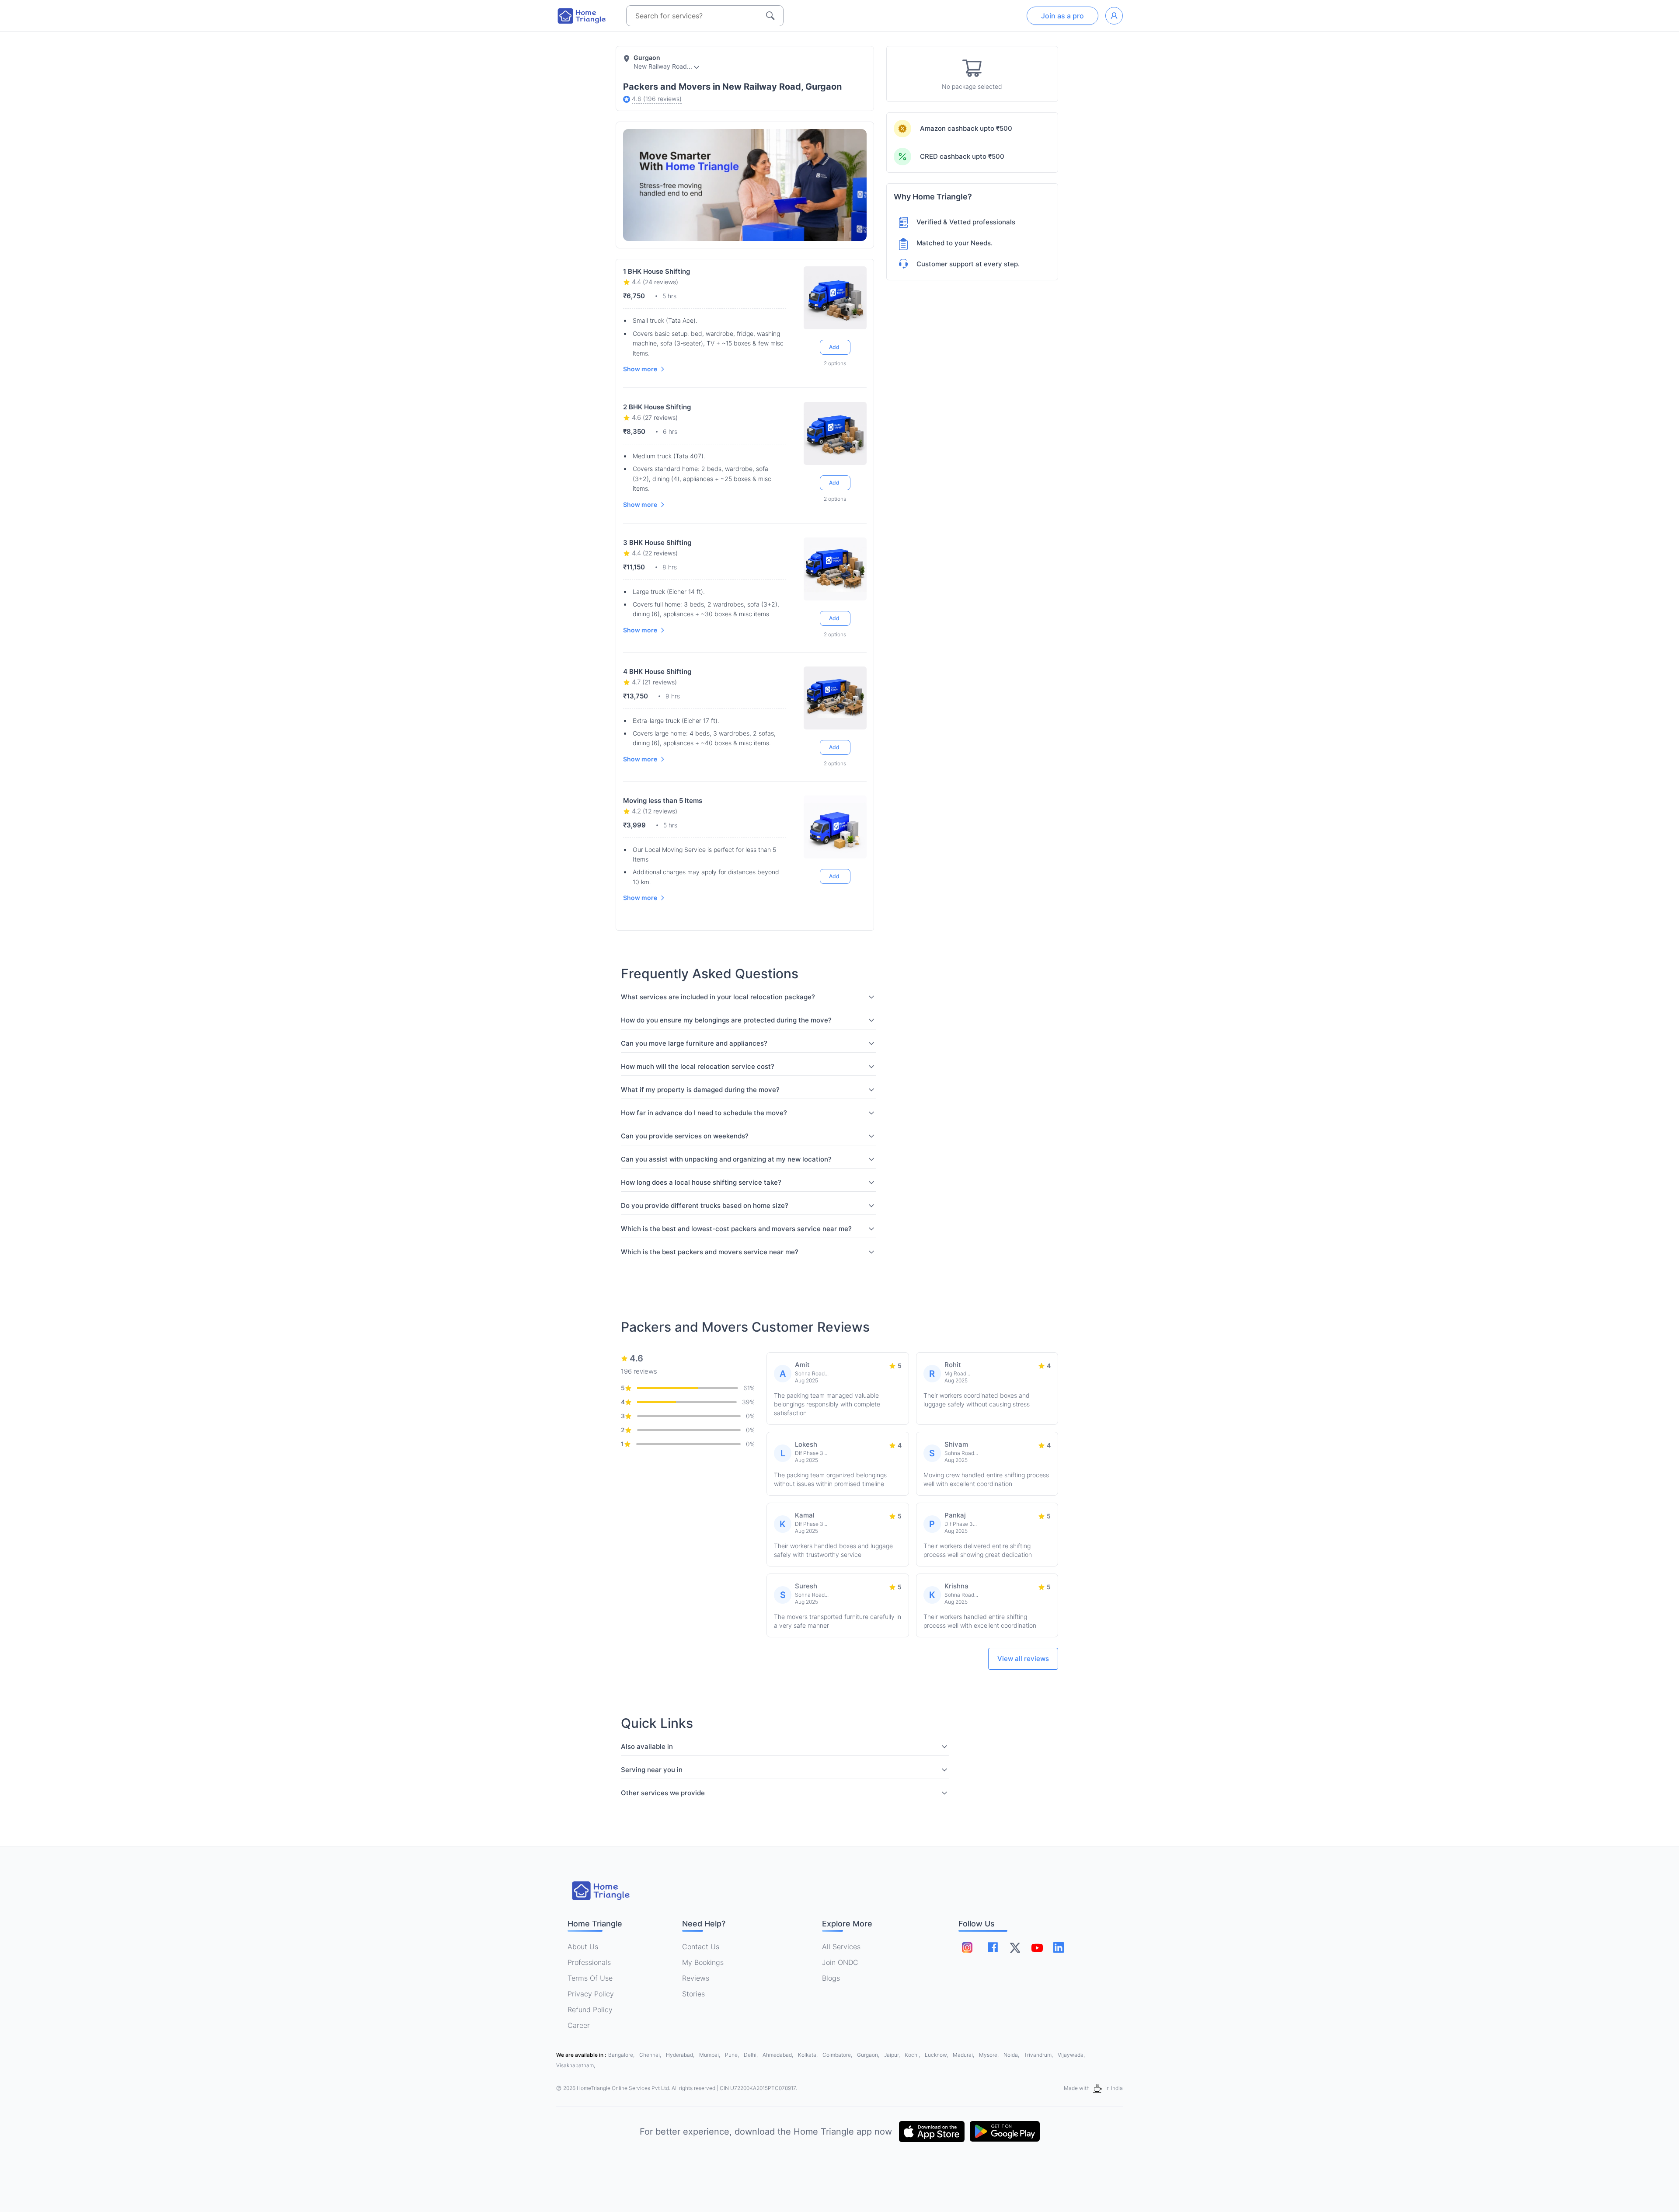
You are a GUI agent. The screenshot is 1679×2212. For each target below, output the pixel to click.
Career (579, 2025)
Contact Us (701, 1947)
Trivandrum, (1039, 2055)
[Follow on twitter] (1015, 1947)
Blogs (831, 1978)
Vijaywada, (1071, 2055)
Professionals (589, 1962)
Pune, (733, 2055)
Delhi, (751, 2055)
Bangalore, (622, 2055)
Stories (693, 1994)
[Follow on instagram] (967, 1947)
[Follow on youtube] (1037, 1947)
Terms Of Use (590, 1978)
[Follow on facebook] (993, 1947)
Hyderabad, (681, 2055)
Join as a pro (1062, 16)
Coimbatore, (838, 2055)
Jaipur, (893, 2055)
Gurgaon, (869, 2055)
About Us (583, 1947)
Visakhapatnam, (576, 2065)
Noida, (1012, 2055)
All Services (841, 1947)
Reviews (696, 1978)
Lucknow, (937, 2055)
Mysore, (989, 2055)
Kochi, (913, 2055)
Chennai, (651, 2055)
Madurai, (964, 2055)
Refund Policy (590, 2010)
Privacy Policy (591, 1994)
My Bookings (703, 1962)
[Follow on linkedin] (1059, 1947)
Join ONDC (840, 1962)
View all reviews (1023, 1659)
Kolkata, (808, 2055)
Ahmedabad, (779, 2055)
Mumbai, (710, 2055)
